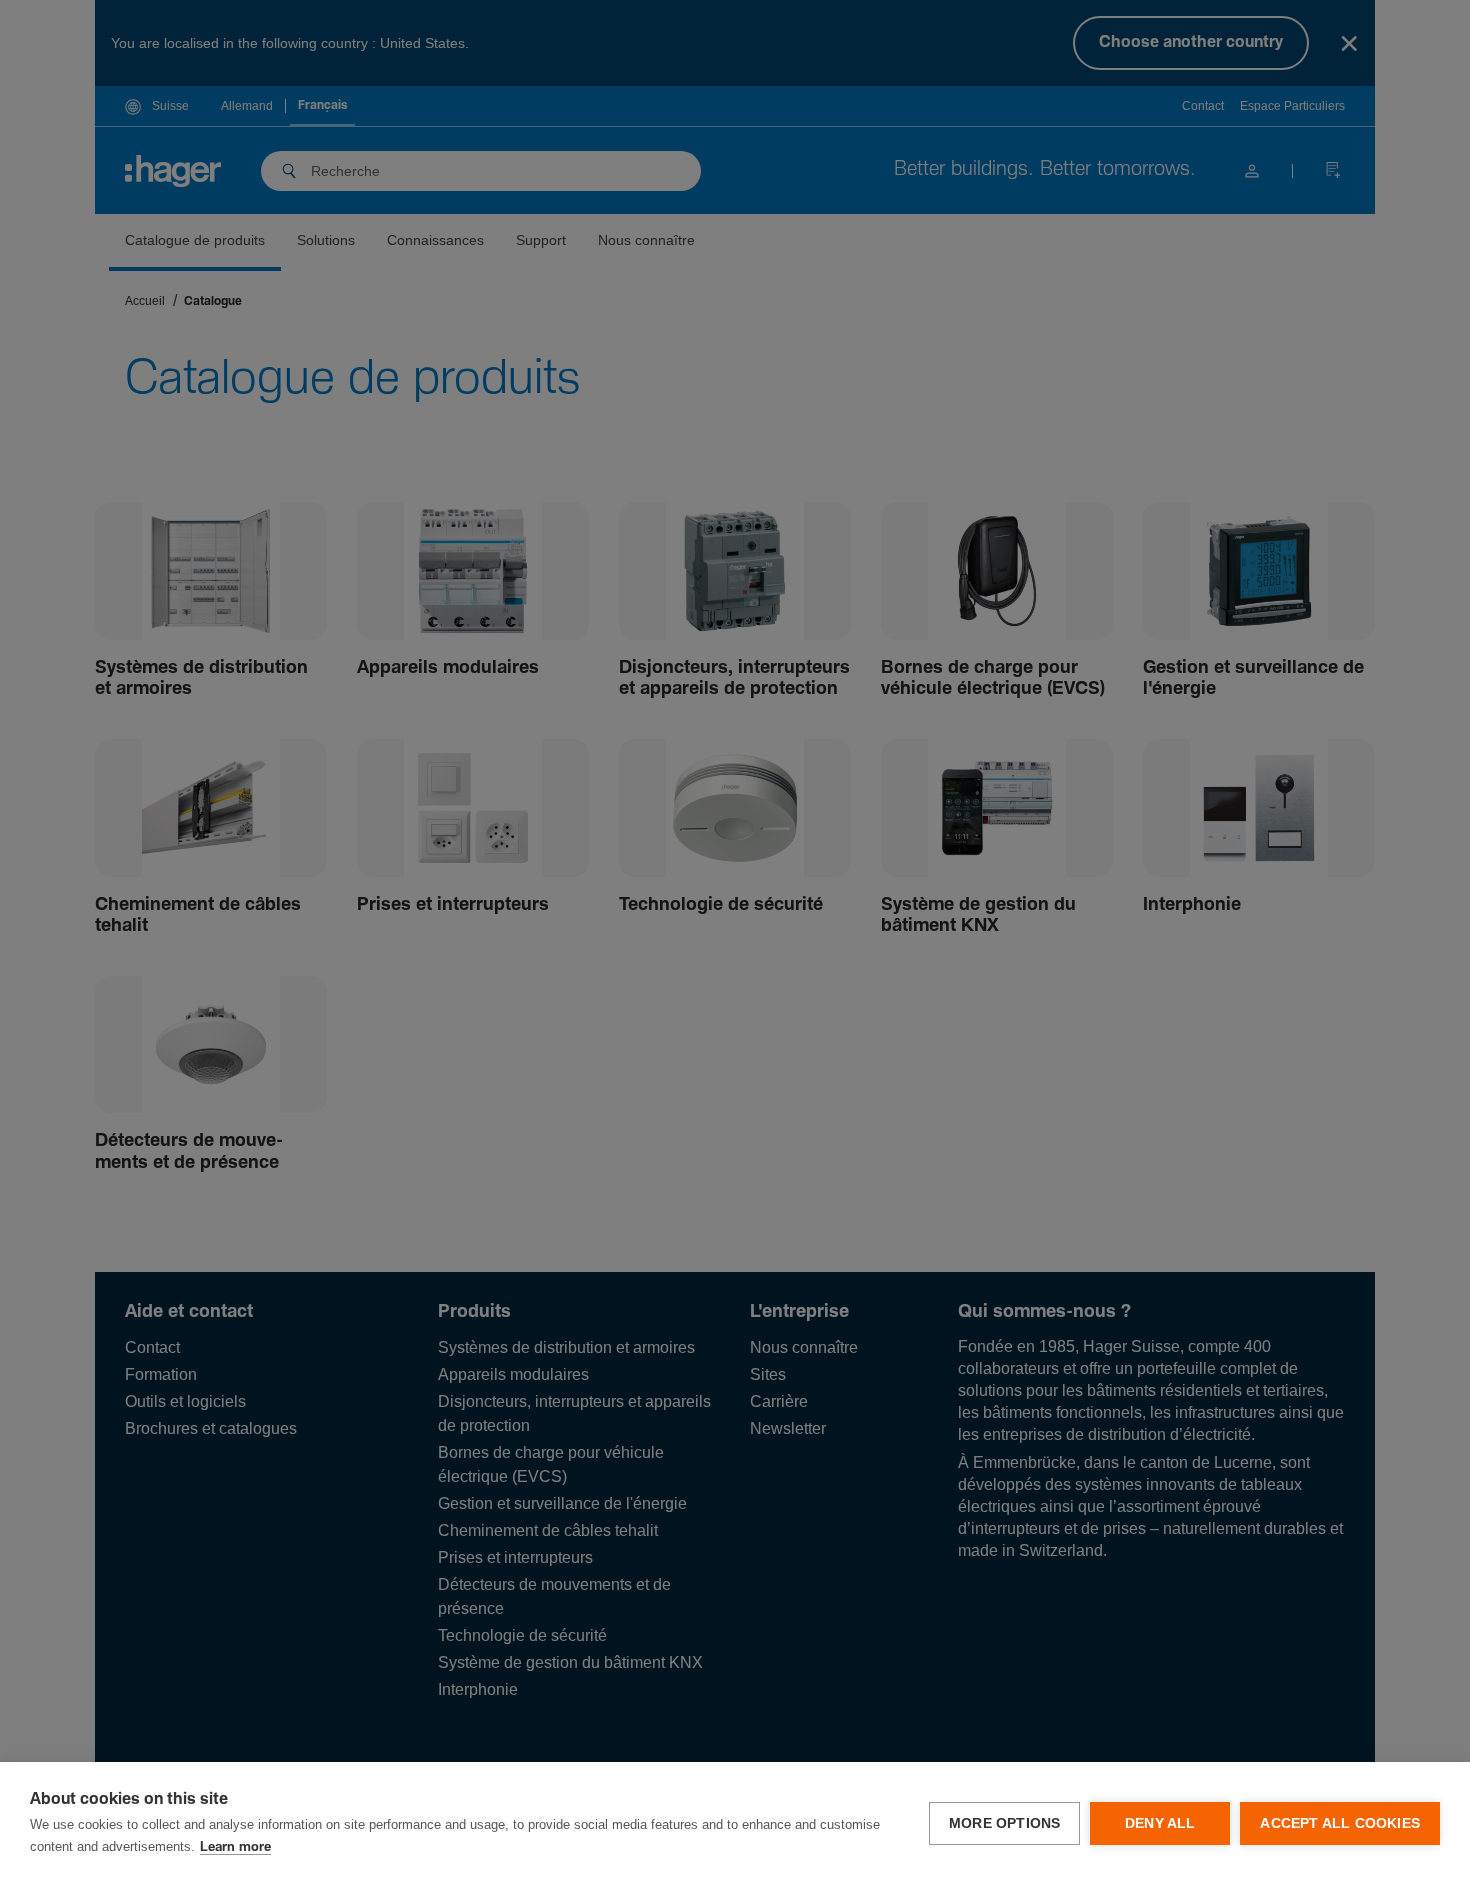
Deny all (1160, 1823)
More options (1004, 1823)
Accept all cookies (1340, 1823)
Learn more (235, 1847)
